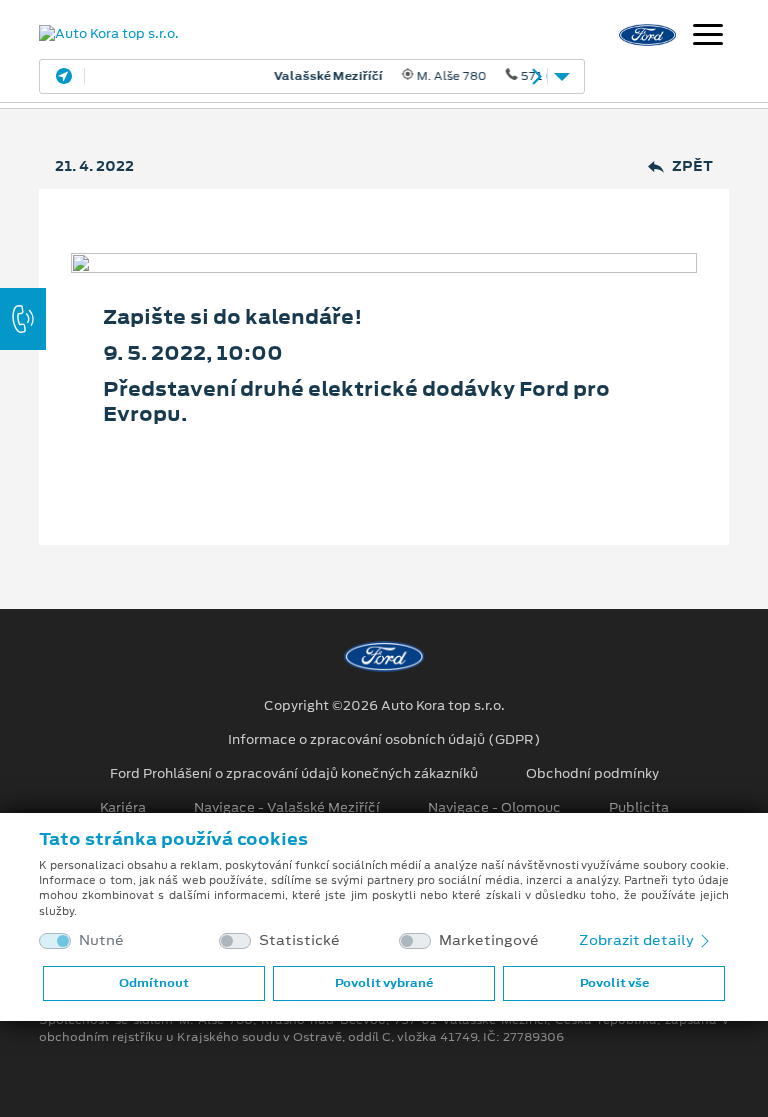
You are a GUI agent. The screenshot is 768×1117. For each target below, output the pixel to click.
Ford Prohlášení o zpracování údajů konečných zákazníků (294, 774)
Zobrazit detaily (638, 940)
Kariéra (123, 808)
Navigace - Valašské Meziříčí (287, 808)
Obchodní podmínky (592, 774)
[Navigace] (708, 37)
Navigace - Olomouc (494, 808)
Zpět (692, 166)
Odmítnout (154, 983)
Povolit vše (614, 983)
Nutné (101, 940)
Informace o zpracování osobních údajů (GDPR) (384, 740)
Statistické (299, 940)
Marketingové (489, 940)
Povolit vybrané (384, 983)
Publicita (639, 808)
